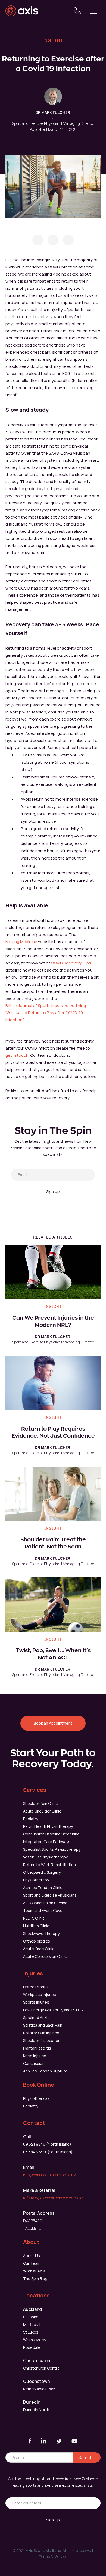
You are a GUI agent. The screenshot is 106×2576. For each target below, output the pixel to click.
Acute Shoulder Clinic (42, 1811)
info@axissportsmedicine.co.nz (49, 2175)
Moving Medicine (21, 942)
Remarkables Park (39, 2389)
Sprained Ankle (36, 2017)
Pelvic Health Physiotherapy (48, 1826)
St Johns (31, 2317)
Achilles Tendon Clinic (43, 1887)
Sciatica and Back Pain (43, 2025)
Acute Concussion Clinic (45, 1956)
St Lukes (31, 2332)
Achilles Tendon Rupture (45, 2071)
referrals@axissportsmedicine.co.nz (53, 2198)
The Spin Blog (35, 2279)
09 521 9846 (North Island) (47, 2144)
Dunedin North (36, 2410)
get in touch (17, 1055)
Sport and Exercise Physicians (50, 1895)
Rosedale (32, 2347)
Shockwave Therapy (41, 1933)
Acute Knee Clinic (39, 1949)
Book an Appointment (53, 1723)
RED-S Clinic (34, 1918)
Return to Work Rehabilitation (49, 1865)
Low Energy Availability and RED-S (53, 2010)
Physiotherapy (36, 1880)
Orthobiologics (37, 1941)
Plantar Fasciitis (37, 2048)
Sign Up (53, 1191)
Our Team (32, 2263)
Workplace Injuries (40, 1995)
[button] (94, 11)
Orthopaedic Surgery (42, 1872)
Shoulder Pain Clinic (40, 1803)
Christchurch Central (42, 2368)
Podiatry (31, 1819)
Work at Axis (34, 2271)
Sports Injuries (36, 2002)
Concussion (34, 2063)
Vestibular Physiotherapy (45, 1857)
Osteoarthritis (36, 1987)
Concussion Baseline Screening (51, 1834)
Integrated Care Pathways (47, 1842)
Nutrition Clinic (36, 1926)
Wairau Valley (35, 2340)
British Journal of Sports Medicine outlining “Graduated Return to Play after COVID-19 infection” (46, 1013)
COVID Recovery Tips (71, 963)
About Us (32, 2256)
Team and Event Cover (43, 1910)
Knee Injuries (35, 2056)
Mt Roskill (32, 2324)
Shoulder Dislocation (42, 2040)
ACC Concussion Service (45, 1903)
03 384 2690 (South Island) (48, 2152)
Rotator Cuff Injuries (41, 2033)
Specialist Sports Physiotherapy (52, 1849)
